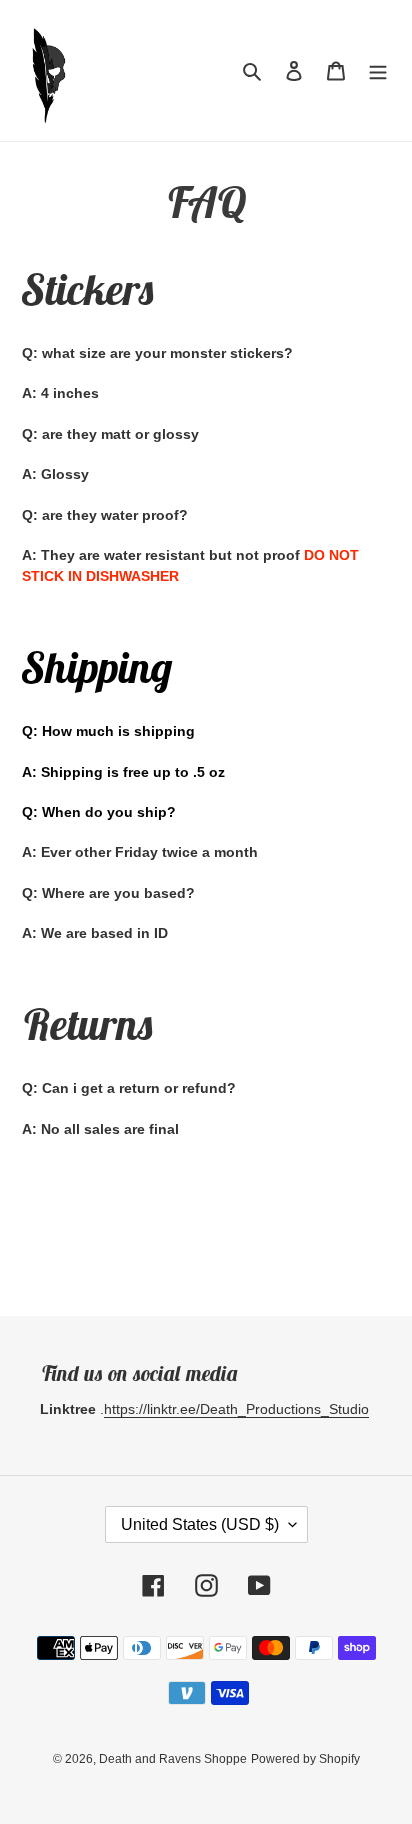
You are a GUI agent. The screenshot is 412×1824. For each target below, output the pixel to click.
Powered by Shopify (305, 1759)
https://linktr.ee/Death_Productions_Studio (236, 1409)
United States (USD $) (200, 1524)
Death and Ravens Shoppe (173, 1759)
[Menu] (378, 70)
